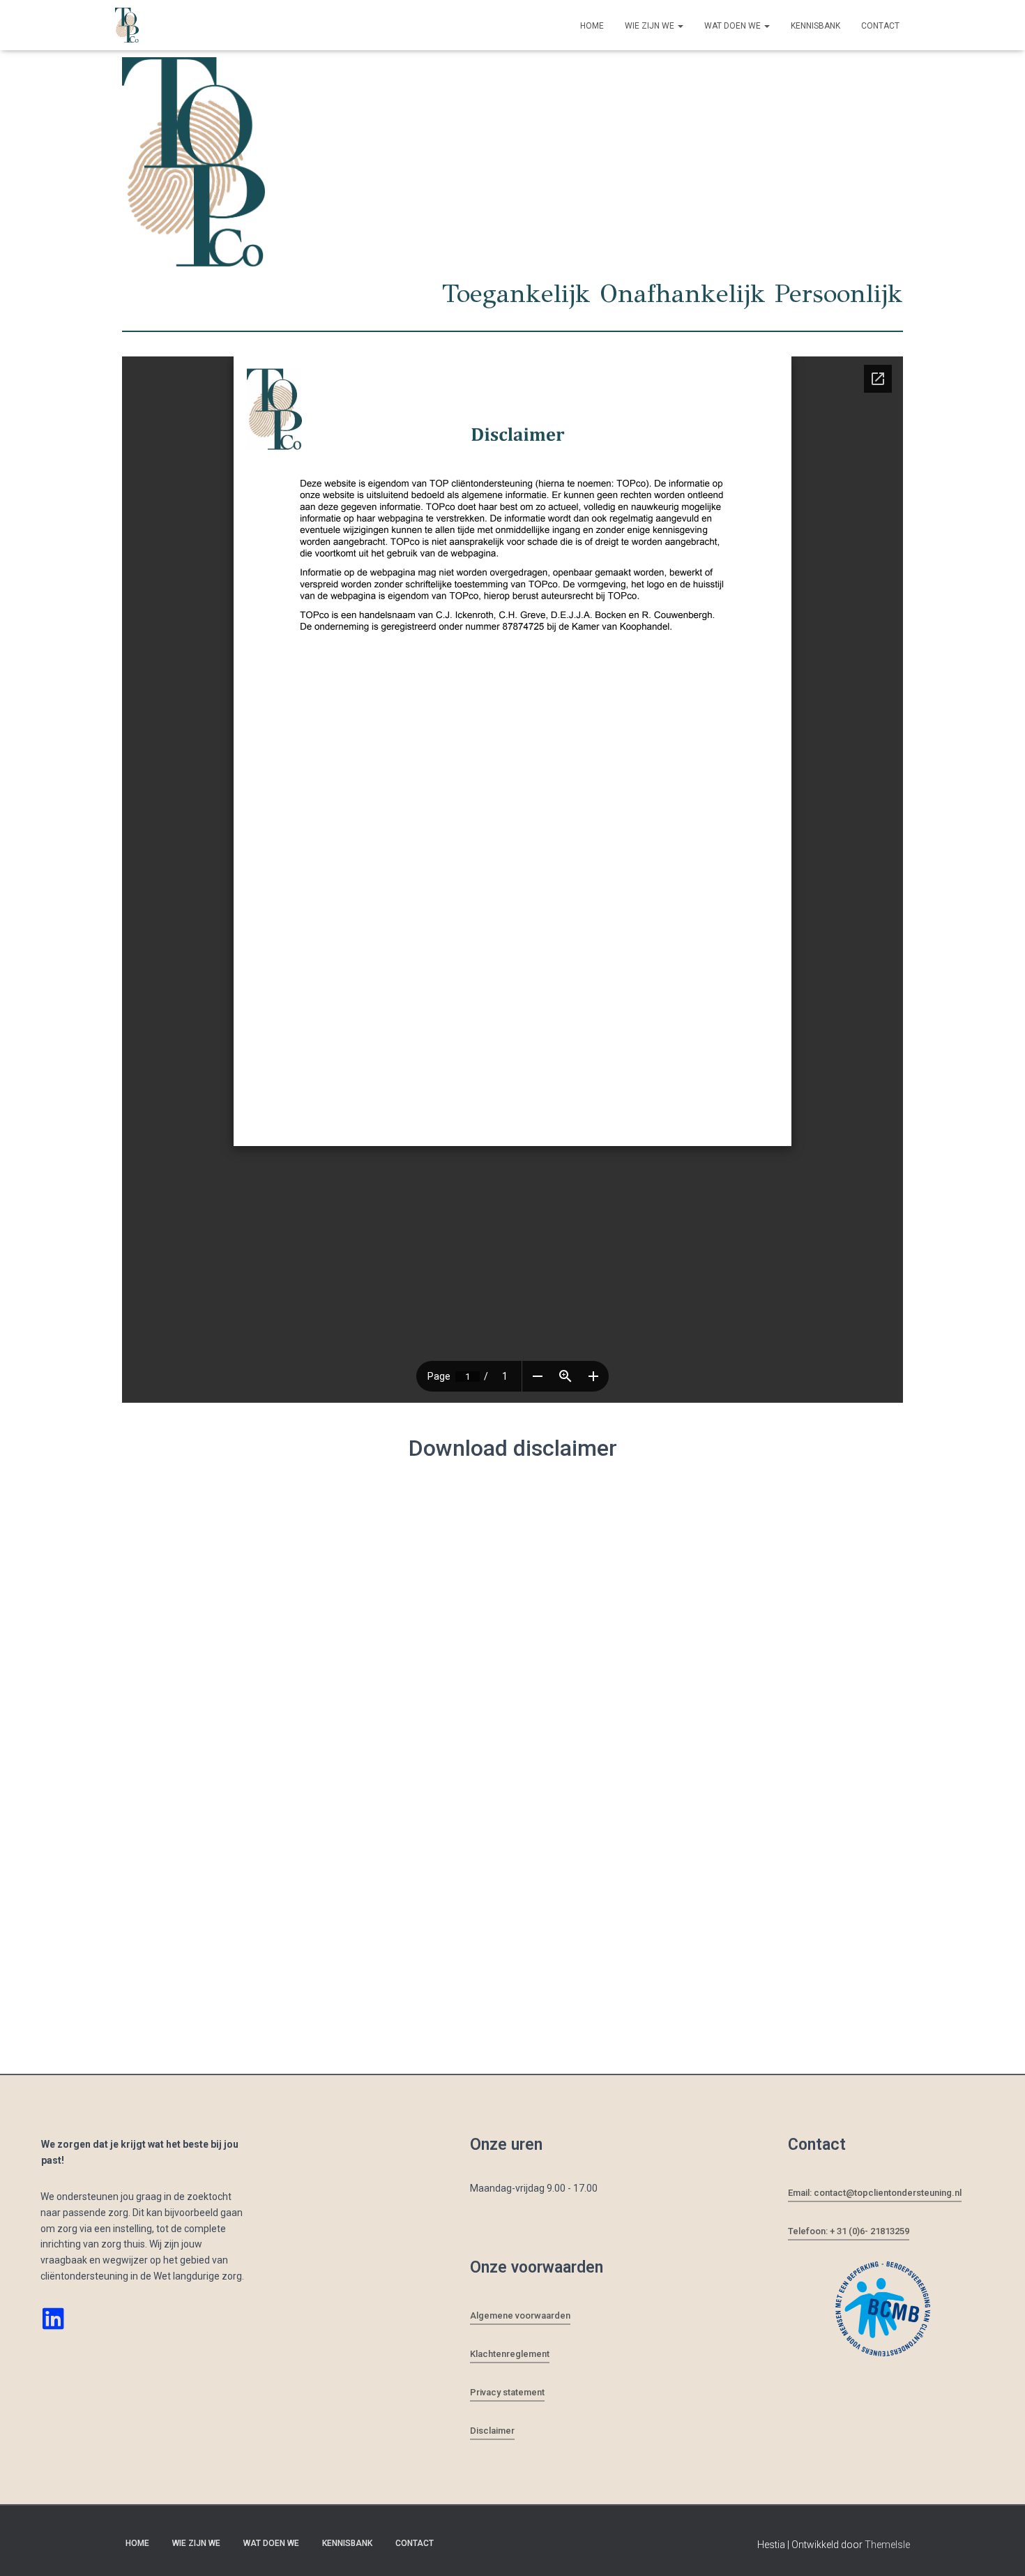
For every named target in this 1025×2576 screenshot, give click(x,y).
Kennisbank (815, 26)
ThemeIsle (887, 2545)
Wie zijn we (651, 26)
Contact (880, 26)
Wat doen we (734, 26)
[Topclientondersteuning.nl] (127, 25)
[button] (680, 26)
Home (592, 26)
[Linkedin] (53, 2318)
